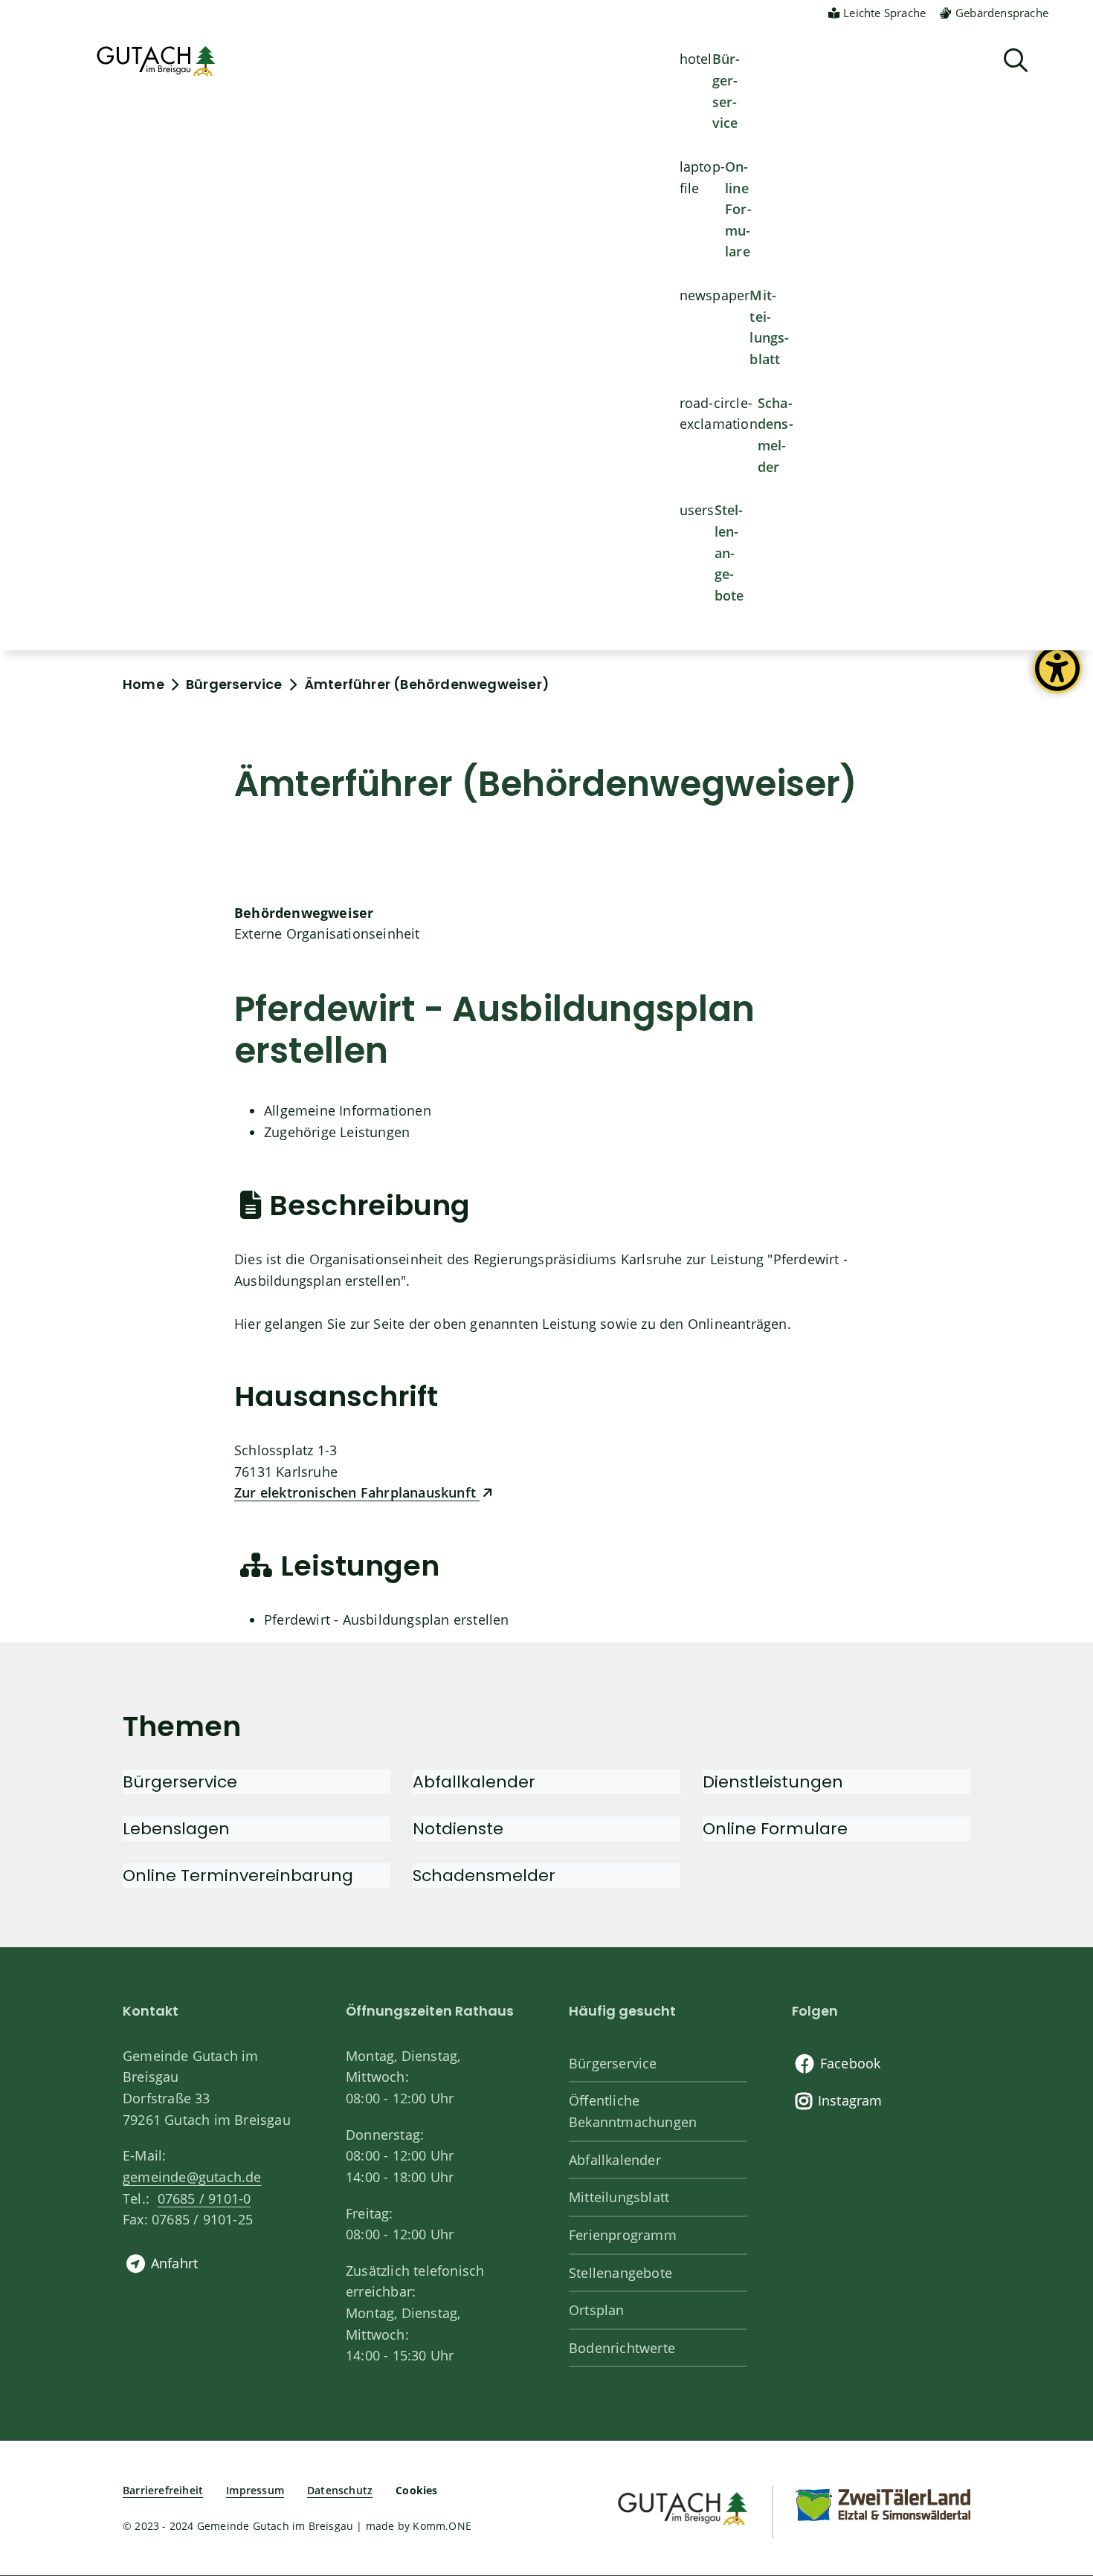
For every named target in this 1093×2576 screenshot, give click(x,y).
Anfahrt (174, 2263)
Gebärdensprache (1002, 13)
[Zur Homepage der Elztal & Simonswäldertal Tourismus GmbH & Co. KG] (883, 2504)
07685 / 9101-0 (204, 2198)
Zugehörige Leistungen (337, 1132)
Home (144, 684)
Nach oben (1056, 2431)
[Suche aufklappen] (1016, 61)
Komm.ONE (442, 2526)
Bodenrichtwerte (622, 2348)
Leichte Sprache (884, 13)
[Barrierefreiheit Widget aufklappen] (1057, 680)
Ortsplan (597, 2310)
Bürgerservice (726, 91)
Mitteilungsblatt (769, 327)
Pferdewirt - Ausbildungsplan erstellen (387, 1619)
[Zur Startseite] (681, 2507)
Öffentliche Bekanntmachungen (633, 2111)
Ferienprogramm (623, 2235)
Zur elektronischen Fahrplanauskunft (357, 1492)
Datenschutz (340, 2490)
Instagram (850, 2100)
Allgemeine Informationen (348, 1110)
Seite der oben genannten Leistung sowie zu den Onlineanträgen (580, 1324)
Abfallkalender (615, 2160)
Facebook (851, 2063)
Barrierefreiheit (163, 2490)
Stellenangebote (729, 553)
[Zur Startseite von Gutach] (156, 61)
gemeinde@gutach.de (192, 2177)
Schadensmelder (776, 435)
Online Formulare (738, 209)
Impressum (255, 2490)
